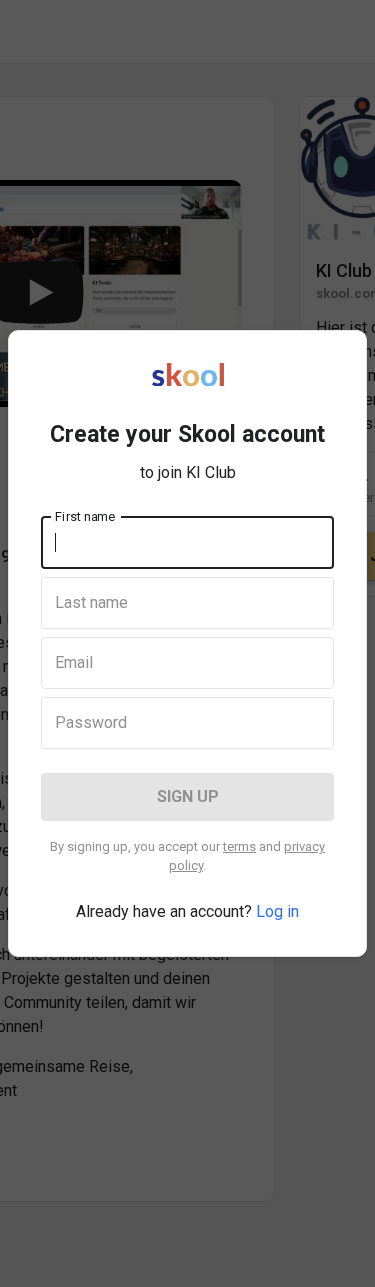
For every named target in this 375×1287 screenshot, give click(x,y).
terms (239, 846)
